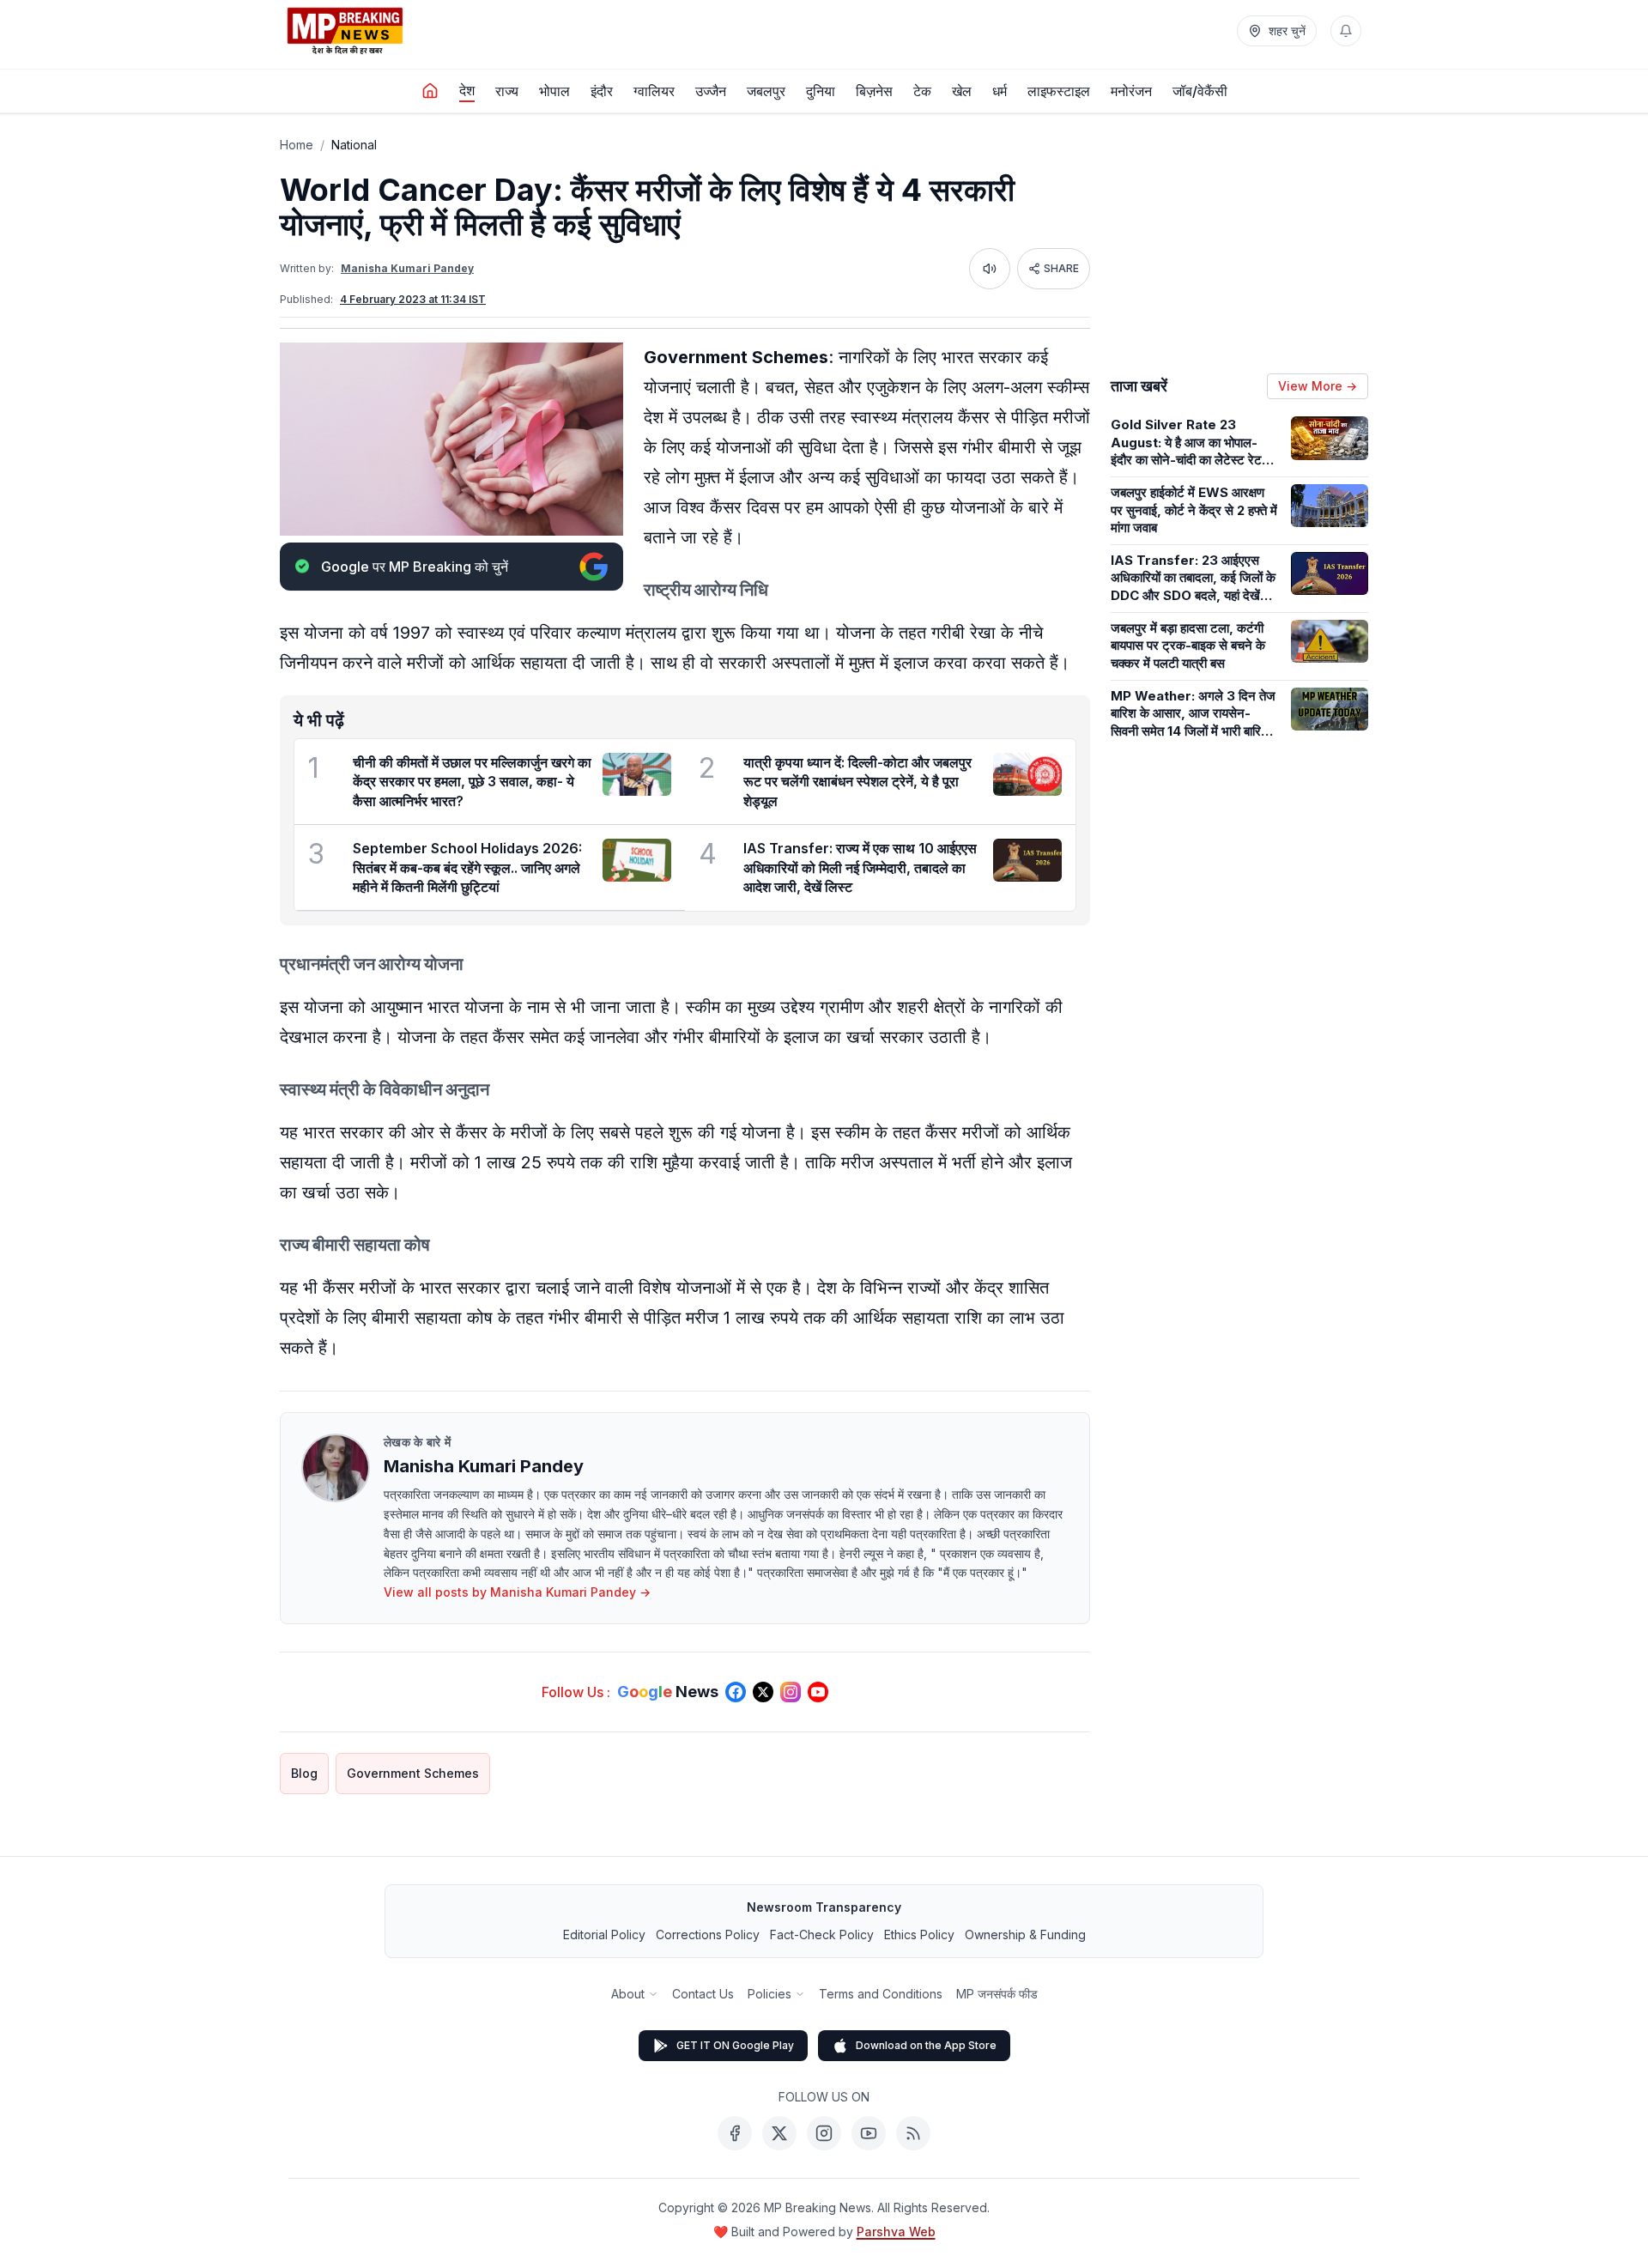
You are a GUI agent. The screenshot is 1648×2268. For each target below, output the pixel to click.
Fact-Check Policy (822, 1934)
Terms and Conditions (881, 1994)
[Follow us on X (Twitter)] (763, 1692)
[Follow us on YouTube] (818, 1692)
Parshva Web (896, 2232)
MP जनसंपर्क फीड (997, 1994)
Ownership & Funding (1025, 1934)
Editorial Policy (604, 1934)
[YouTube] (869, 2133)
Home (297, 145)
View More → (1318, 386)
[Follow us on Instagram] (791, 1692)
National (354, 145)
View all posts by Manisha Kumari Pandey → (517, 1592)
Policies (769, 1994)
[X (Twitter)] (779, 2133)
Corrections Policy (708, 1934)
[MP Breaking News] (345, 31)
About (628, 1994)
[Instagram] (824, 2133)
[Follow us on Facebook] (736, 1692)
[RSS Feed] (913, 2133)
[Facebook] (735, 2133)
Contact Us (703, 1994)
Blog (304, 1773)
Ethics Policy (919, 1934)
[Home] (430, 91)
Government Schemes (413, 1773)
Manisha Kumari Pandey (407, 268)
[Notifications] (1346, 31)
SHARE (1061, 268)
